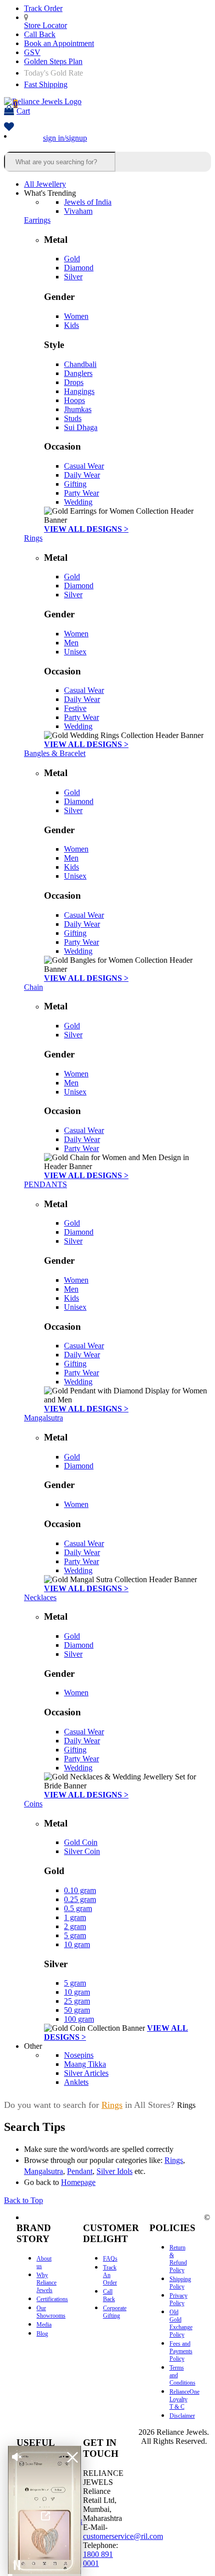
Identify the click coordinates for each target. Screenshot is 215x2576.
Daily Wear (82, 475)
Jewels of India (88, 202)
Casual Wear (84, 466)
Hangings (79, 391)
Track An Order (110, 2275)
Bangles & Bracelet (55, 753)
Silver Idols (114, 2171)
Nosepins (79, 2055)
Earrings (37, 220)
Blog (42, 2334)
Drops (74, 382)
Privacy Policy (178, 2299)
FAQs (110, 2259)
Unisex (75, 652)
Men (71, 643)
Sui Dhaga (81, 427)
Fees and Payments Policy (181, 2351)
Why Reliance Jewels (46, 2283)
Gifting (75, 484)
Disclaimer (182, 2416)
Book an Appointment (59, 43)
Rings (33, 538)
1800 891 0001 (98, 2559)
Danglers (78, 373)
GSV (32, 52)
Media (44, 2325)
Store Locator (45, 25)
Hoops (74, 400)
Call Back (40, 34)
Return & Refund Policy (178, 2259)
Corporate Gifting (115, 2312)
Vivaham (78, 211)
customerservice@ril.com (123, 2536)
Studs (73, 418)
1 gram (75, 1917)
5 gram (75, 1935)
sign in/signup (65, 138)
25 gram (77, 2001)
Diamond (79, 268)
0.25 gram (80, 1899)
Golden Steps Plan (53, 61)
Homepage (78, 2182)
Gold (72, 259)
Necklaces (40, 1597)
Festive (75, 708)
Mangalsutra (43, 1418)
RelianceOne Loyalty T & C (184, 2399)
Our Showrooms (51, 2312)
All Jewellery (45, 184)
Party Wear (81, 493)
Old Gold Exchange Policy (181, 2323)
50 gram (77, 2010)
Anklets (76, 2082)
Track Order (43, 8)
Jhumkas (78, 409)
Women (76, 316)
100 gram (79, 2019)
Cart (22, 107)
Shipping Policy (180, 2283)
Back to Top (23, 2200)
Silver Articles (86, 2073)
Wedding (78, 502)
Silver (73, 277)
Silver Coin (82, 1851)
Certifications (52, 2299)
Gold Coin (81, 1842)
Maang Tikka (85, 2064)
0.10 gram (80, 1890)
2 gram (75, 1926)
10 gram (77, 1944)
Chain (33, 987)
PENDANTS (45, 1184)
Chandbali (80, 364)
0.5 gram (78, 1908)
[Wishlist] (9, 127)
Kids (71, 325)
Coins (33, 1804)
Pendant (80, 2171)
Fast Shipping (46, 84)
